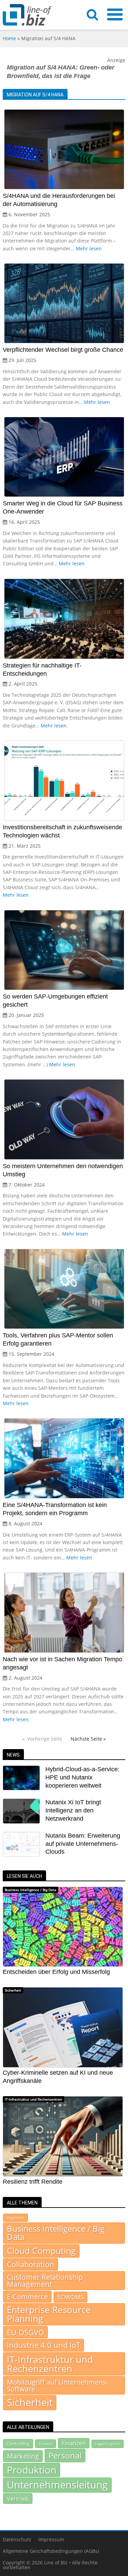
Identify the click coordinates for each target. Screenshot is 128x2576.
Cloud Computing (41, 2251)
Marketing (23, 2456)
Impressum (51, 2539)
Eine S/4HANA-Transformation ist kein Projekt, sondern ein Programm (55, 1509)
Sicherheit (13, 1990)
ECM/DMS (70, 2297)
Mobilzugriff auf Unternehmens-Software (58, 2385)
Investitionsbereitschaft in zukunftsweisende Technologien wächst (62, 831)
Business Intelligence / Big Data (31, 1890)
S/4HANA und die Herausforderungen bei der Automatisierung (59, 200)
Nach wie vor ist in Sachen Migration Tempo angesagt (62, 1663)
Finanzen (74, 2443)
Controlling (18, 2444)
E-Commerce (27, 2296)
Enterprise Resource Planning (49, 2314)
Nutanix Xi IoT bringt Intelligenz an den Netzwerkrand (73, 1810)
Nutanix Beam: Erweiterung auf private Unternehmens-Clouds (83, 1844)
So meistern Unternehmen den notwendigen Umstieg (63, 1170)
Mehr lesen (89, 248)
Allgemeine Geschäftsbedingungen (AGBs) (51, 2551)
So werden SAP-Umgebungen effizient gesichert (55, 1001)
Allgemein (16, 2218)
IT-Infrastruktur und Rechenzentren (33, 2099)
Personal (65, 2455)
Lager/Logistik (108, 2444)
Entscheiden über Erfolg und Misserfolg (56, 1972)
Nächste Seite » (88, 1739)
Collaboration (31, 2264)
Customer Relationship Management (45, 2281)
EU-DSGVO (25, 2332)
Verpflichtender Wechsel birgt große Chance (63, 350)
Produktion (32, 2470)
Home (9, 38)
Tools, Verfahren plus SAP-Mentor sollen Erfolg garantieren (58, 1339)
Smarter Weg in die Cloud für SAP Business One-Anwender (63, 507)
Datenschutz (17, 2539)
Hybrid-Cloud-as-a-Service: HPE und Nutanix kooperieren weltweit (82, 1777)
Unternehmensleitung (57, 2485)
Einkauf (46, 2444)
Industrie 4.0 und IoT (44, 2345)
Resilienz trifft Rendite (33, 2182)
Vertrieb (18, 2498)
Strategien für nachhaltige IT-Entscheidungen (42, 670)
